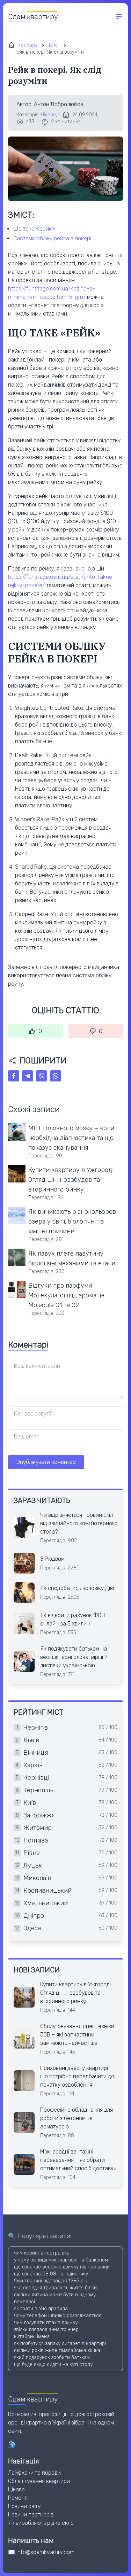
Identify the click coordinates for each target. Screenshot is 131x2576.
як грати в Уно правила (41, 2309)
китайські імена (32, 2337)
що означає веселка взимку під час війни (62, 2267)
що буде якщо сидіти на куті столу (53, 2364)
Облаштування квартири (39, 2481)
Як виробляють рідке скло (41, 2523)
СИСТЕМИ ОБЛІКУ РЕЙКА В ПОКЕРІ (52, 238)
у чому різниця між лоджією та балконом (61, 2260)
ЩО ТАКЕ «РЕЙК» (34, 229)
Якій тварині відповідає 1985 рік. (51, 2281)
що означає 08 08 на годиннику (51, 2274)
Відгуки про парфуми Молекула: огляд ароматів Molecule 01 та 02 (66, 1295)
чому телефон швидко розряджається (58, 2316)
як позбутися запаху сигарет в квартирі (60, 2344)
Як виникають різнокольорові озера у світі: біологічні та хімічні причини (73, 1221)
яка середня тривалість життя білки (55, 2288)
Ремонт (17, 2498)
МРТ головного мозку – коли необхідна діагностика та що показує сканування (71, 1138)
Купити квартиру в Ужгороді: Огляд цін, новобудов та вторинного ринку (71, 1180)
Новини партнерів (31, 2515)
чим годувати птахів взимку (46, 2323)
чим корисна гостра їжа (42, 2253)
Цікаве (48, 115)
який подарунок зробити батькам (52, 2357)
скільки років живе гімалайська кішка (57, 2350)
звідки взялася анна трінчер (46, 2330)
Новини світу (24, 2506)
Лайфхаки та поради (34, 2473)
